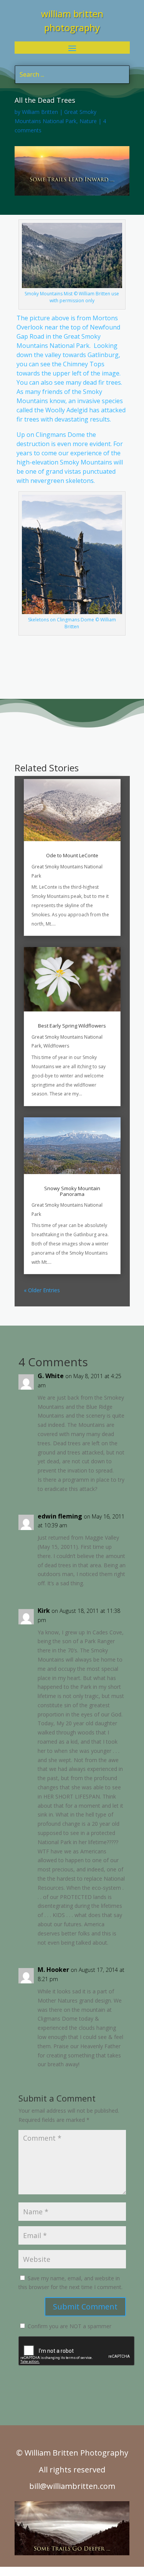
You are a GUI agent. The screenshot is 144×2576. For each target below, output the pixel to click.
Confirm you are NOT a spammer (69, 2326)
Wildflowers (56, 1046)
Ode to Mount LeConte (72, 855)
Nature (88, 121)
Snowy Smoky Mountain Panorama (72, 1191)
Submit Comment (85, 2307)
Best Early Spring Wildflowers (72, 1026)
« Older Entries (42, 1290)
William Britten (40, 112)
